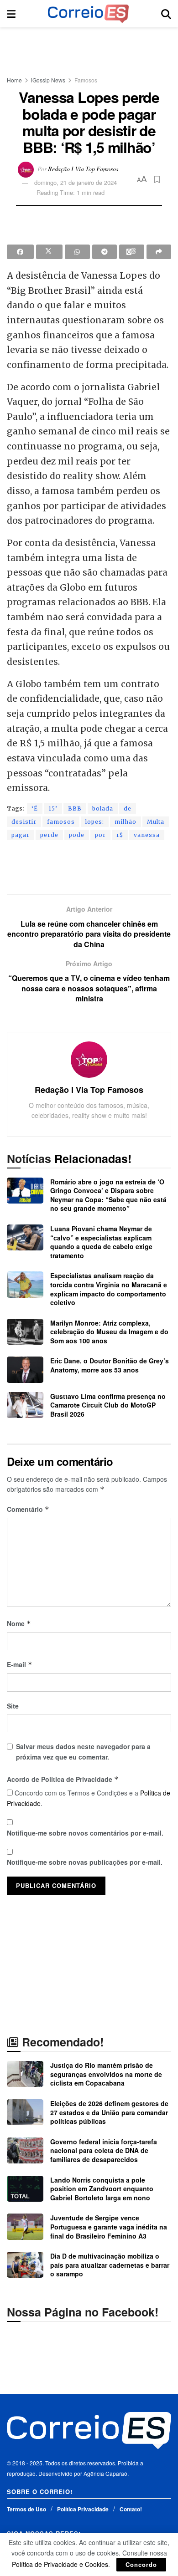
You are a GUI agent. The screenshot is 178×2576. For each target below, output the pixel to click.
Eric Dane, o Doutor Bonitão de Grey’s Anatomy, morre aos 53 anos (110, 1365)
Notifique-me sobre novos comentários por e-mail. (85, 1833)
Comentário (28, 1509)
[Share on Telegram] (105, 252)
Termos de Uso (26, 2509)
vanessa (147, 835)
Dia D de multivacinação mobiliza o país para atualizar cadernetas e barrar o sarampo (110, 2265)
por (100, 835)
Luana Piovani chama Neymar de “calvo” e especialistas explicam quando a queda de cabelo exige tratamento (101, 1242)
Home (14, 80)
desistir (24, 822)
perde (49, 835)
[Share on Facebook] (20, 252)
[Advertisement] (89, 48)
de (128, 809)
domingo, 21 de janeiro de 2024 (76, 182)
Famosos (86, 80)
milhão (126, 822)
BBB (75, 809)
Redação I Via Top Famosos (83, 168)
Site (13, 1706)
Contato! (131, 2509)
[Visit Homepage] (88, 14)
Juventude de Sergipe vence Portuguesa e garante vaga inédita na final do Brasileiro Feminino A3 (109, 2227)
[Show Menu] (11, 14)
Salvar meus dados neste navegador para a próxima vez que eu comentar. (83, 1751)
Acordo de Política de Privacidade (63, 1779)
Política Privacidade (83, 2509)
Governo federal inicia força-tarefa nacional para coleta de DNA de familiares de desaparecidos (104, 2150)
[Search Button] (166, 14)
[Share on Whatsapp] (77, 252)
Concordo (141, 2564)
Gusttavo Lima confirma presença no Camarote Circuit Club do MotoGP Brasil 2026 (108, 1405)
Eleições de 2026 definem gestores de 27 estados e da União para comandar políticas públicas (109, 2112)
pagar (21, 835)
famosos (61, 822)
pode (77, 835)
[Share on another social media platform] (159, 252)
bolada (103, 809)
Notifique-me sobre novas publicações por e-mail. (85, 1862)
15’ (53, 809)
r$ (120, 835)
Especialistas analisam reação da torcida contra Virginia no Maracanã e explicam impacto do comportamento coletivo (109, 1289)
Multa (156, 822)
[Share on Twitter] (50, 252)
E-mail (20, 1664)
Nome (19, 1623)
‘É (35, 809)
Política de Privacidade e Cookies (60, 2564)
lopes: (95, 822)
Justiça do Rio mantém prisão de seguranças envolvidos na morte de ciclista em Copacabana (106, 2074)
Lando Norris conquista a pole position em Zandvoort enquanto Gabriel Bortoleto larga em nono (102, 2189)
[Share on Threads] (132, 252)
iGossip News (48, 80)
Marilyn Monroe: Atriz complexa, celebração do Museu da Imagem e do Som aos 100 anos (109, 1332)
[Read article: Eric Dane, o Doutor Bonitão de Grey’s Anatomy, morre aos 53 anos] (25, 1370)
